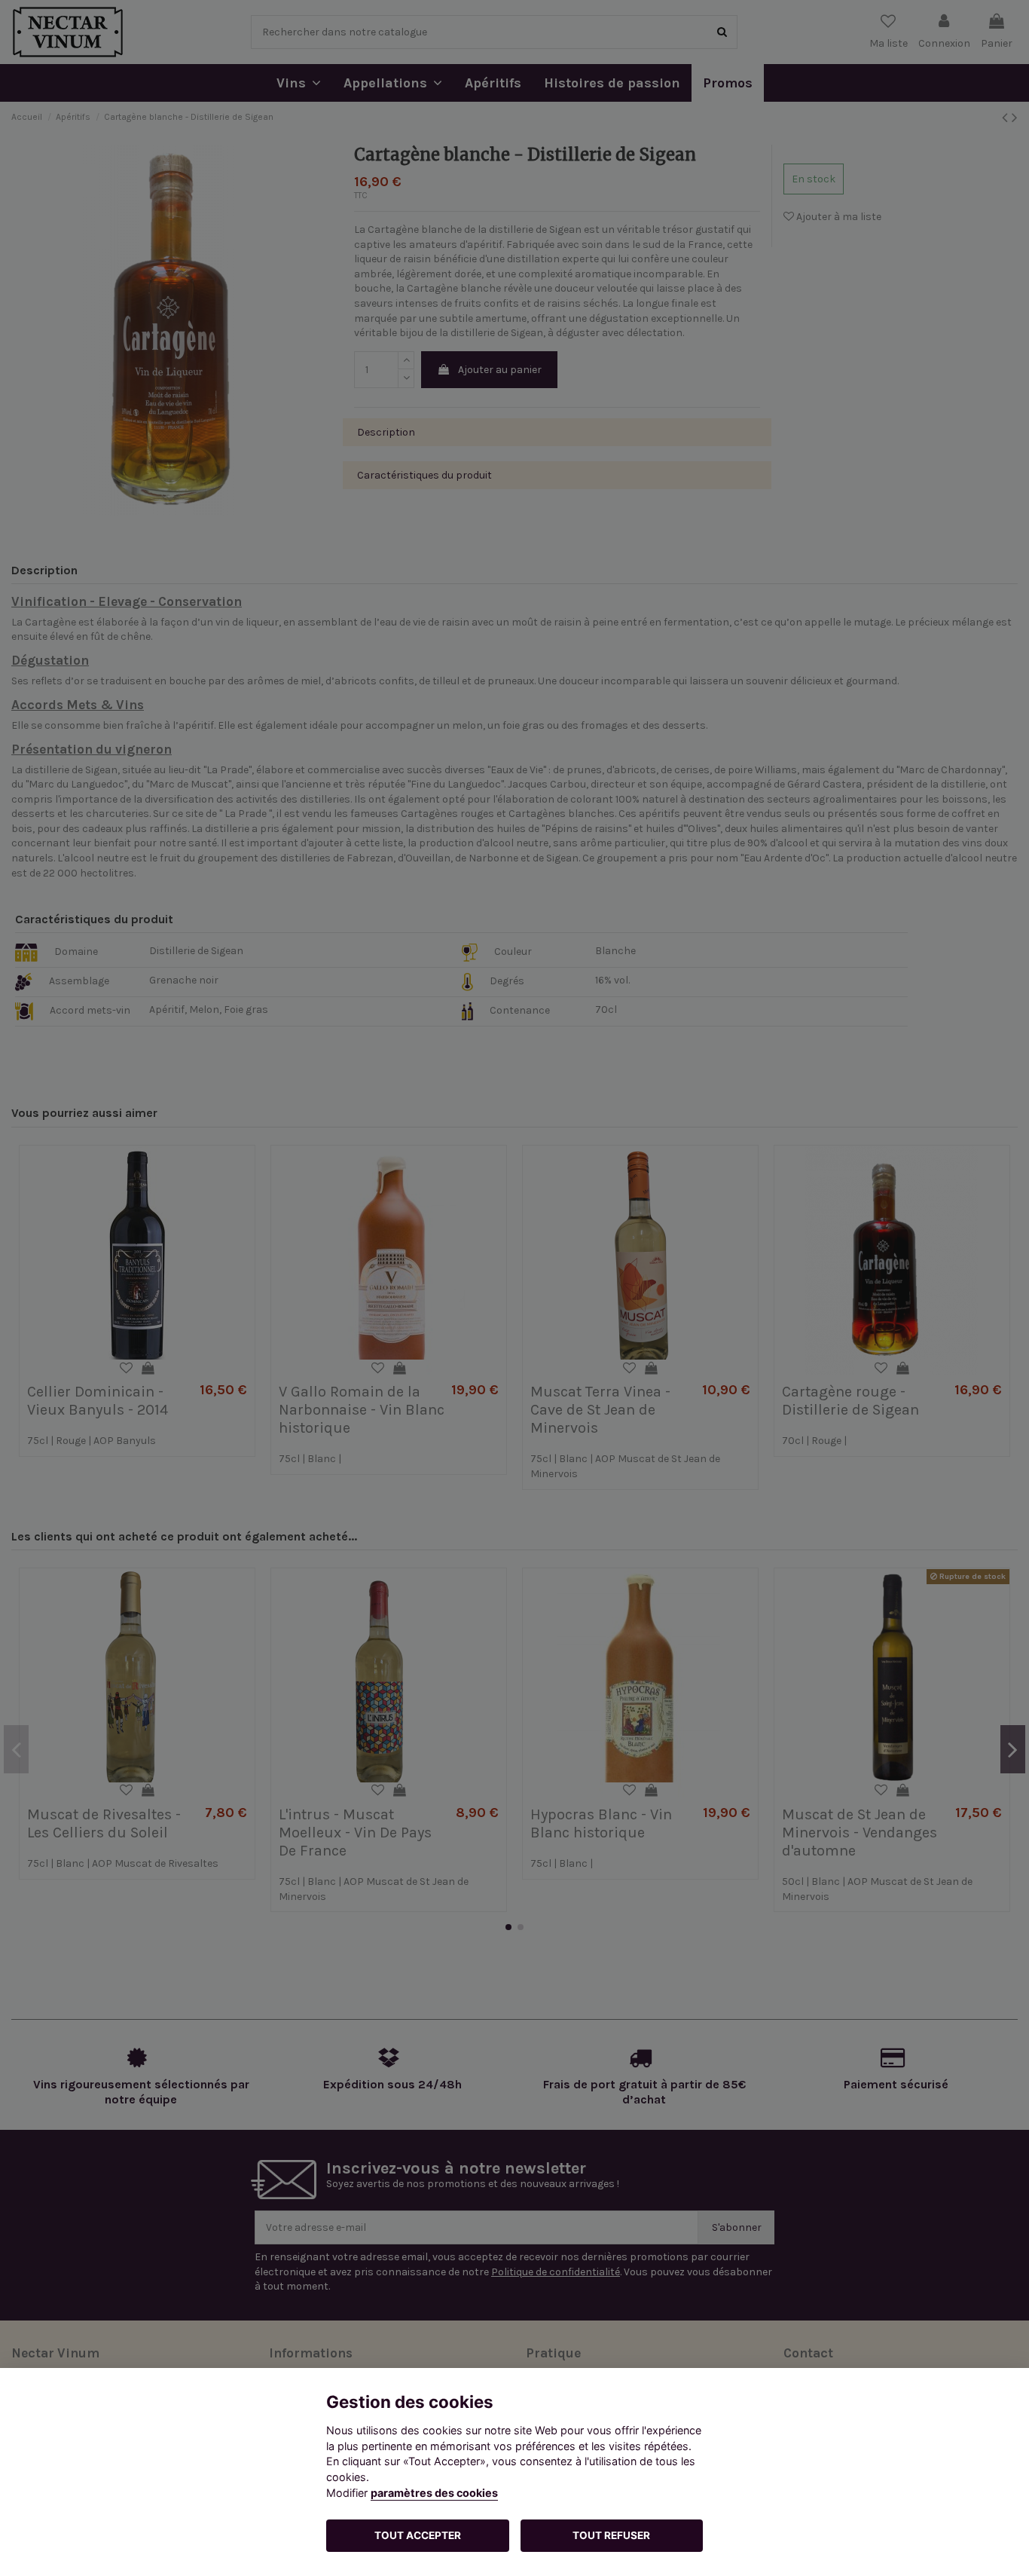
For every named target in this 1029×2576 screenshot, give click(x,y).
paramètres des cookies (434, 2493)
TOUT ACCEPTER (418, 2535)
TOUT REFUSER (611, 2535)
